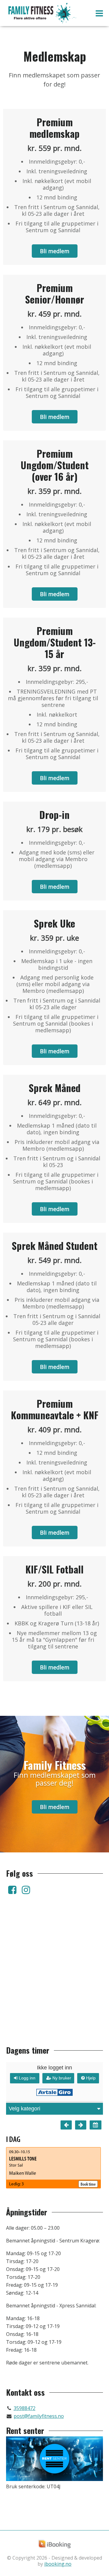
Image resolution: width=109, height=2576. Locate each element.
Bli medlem (55, 251)
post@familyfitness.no (39, 2416)
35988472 (25, 2408)
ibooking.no (58, 2564)
